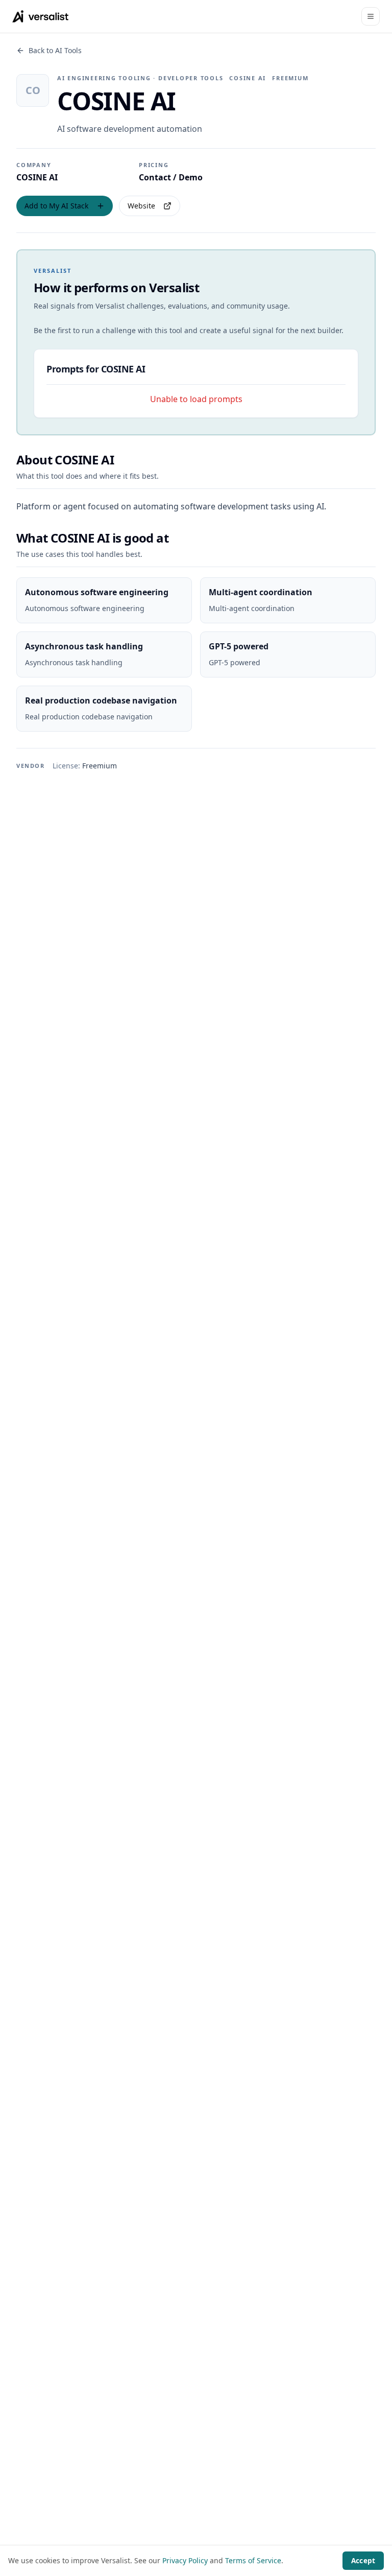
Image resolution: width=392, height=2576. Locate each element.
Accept (363, 2561)
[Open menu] (371, 16)
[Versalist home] (41, 16)
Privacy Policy (185, 2560)
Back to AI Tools (55, 50)
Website (141, 206)
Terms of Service (253, 2560)
